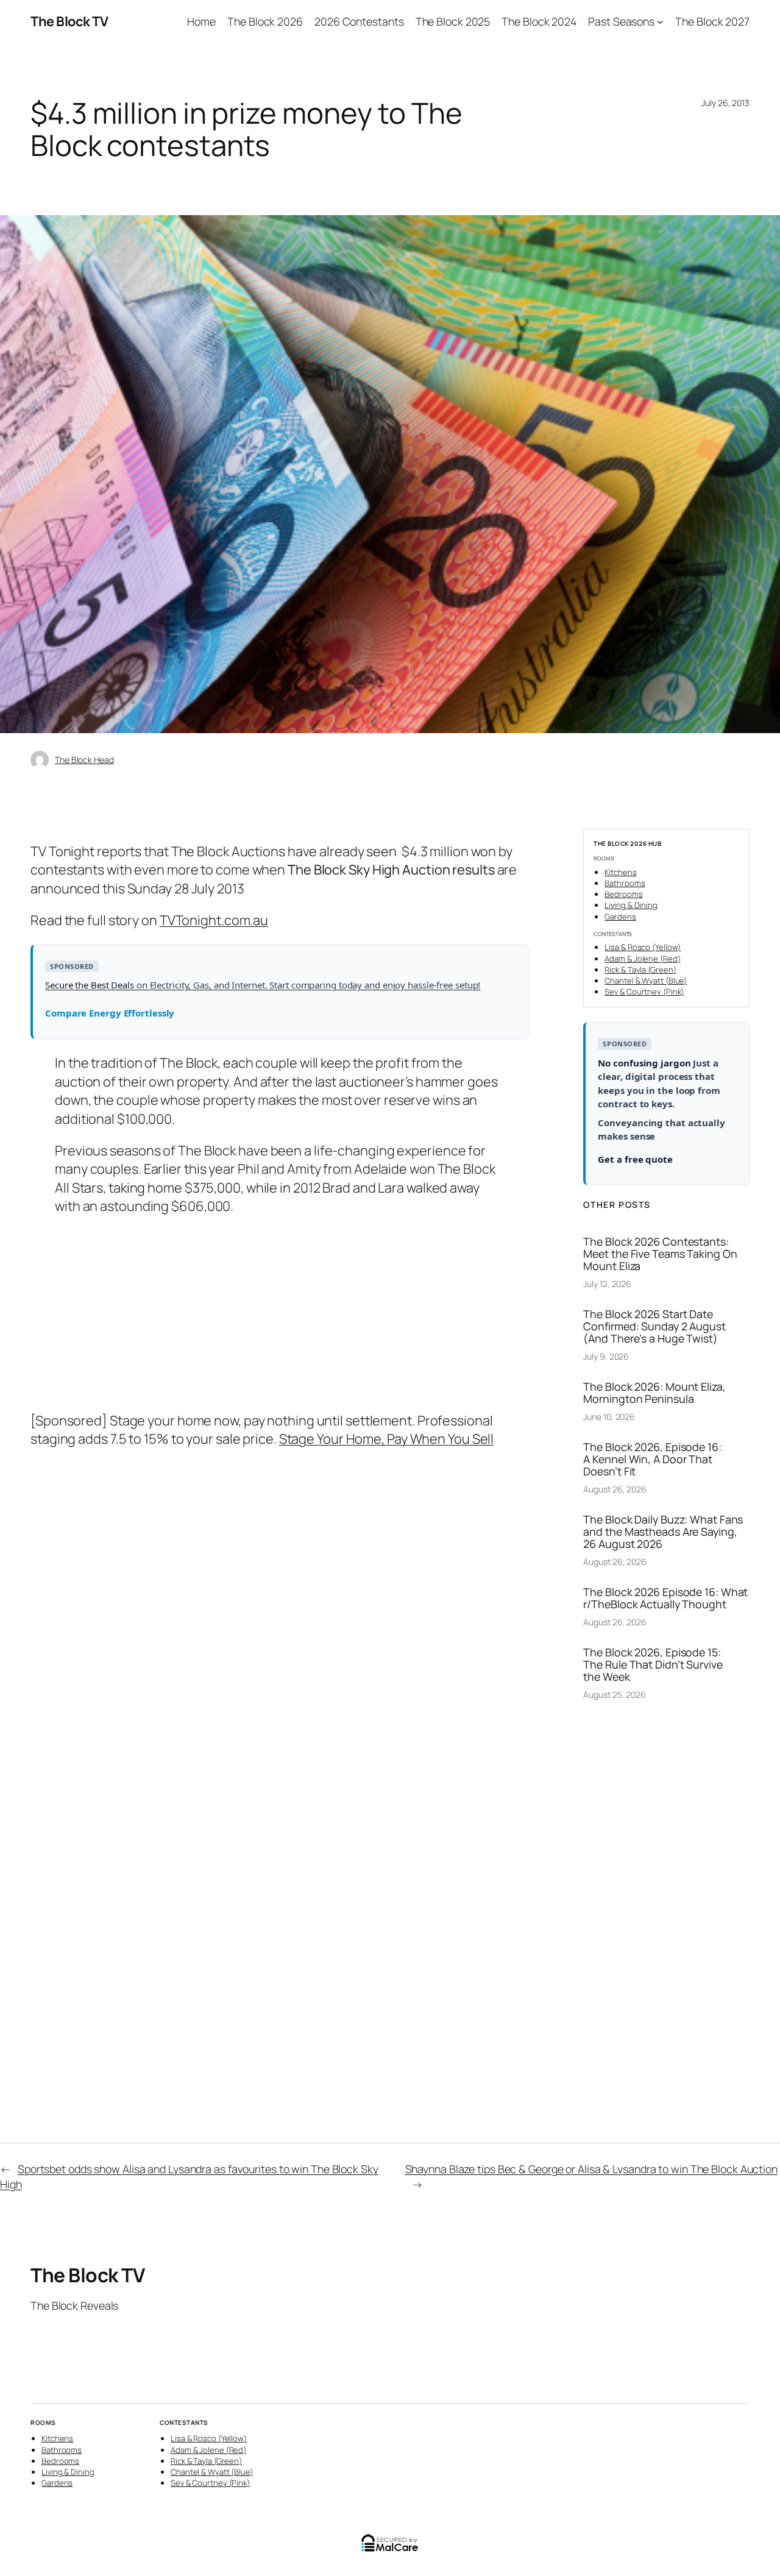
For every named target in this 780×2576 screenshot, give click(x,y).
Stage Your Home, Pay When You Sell (387, 1439)
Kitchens (620, 872)
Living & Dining (631, 905)
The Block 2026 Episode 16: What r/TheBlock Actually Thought (665, 1598)
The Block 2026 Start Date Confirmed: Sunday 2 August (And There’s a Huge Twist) (654, 1326)
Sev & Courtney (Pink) (644, 992)
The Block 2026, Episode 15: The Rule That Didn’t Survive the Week (653, 1664)
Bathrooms (625, 883)
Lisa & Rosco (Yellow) (643, 947)
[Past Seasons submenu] (660, 22)
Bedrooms (623, 894)
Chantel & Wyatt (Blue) (646, 981)
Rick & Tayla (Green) (640, 970)
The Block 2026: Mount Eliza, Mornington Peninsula (654, 1393)
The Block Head (84, 760)
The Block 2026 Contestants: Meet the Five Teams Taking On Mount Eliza (660, 1254)
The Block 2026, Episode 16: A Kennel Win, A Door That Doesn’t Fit (652, 1459)
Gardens (620, 917)
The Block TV (69, 21)
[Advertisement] (280, 1314)
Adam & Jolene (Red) (642, 959)
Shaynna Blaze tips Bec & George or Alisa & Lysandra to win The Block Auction (591, 2169)
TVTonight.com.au (214, 920)
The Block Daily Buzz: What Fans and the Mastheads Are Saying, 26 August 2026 (663, 1531)
